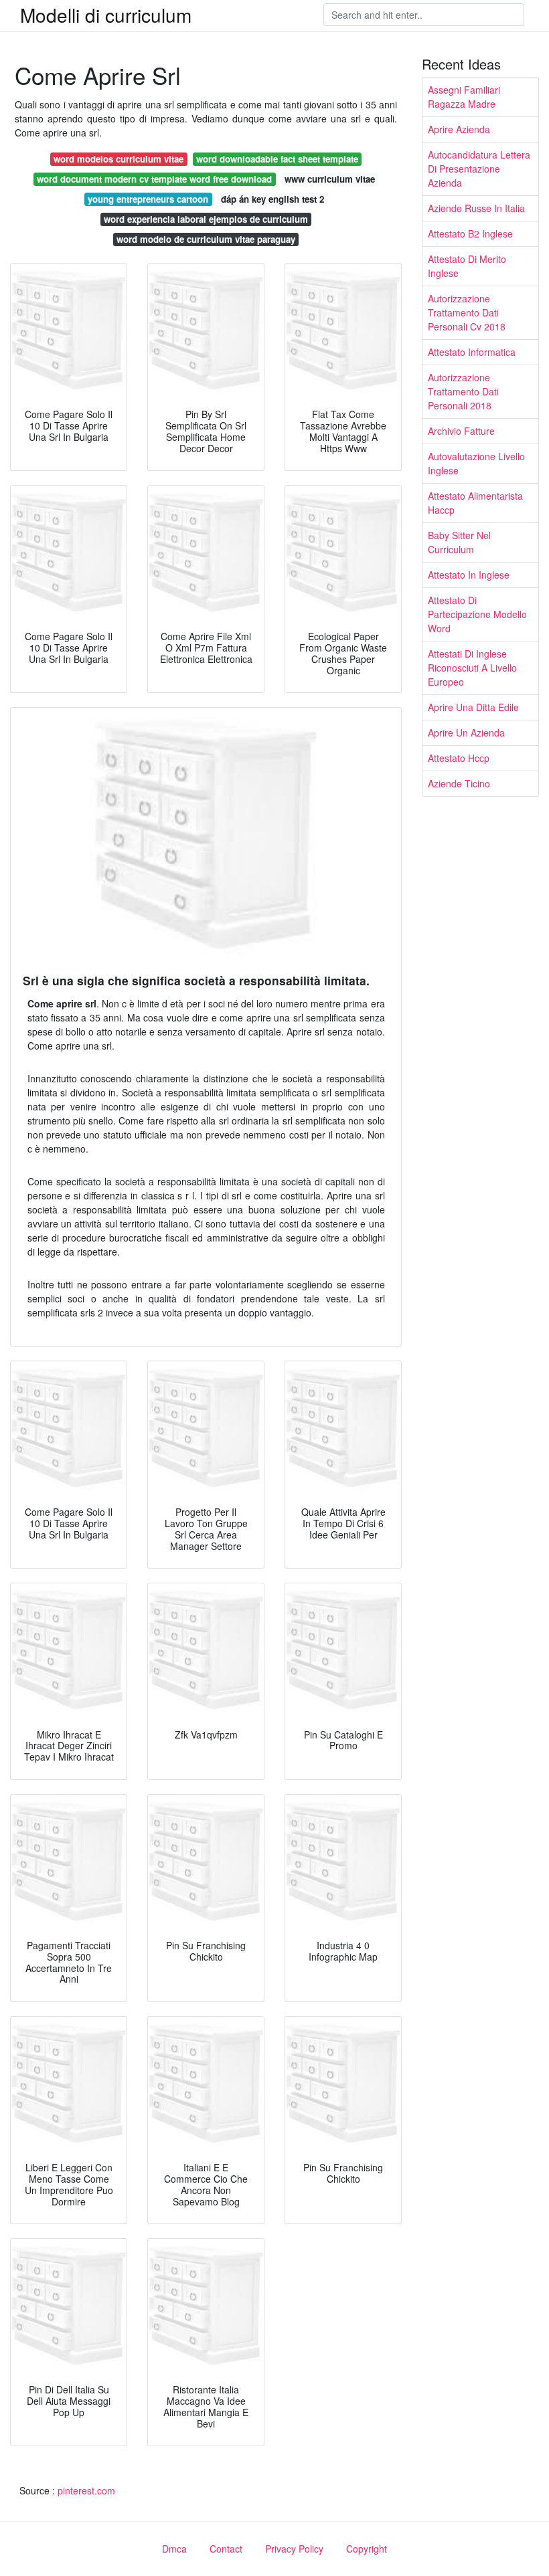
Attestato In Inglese (469, 575)
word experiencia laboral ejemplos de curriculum (206, 219)
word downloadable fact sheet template (277, 159)
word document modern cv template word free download (154, 179)
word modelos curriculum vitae (119, 159)
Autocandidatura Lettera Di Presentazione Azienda (479, 169)
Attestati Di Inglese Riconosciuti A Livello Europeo (472, 668)
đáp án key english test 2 (272, 199)
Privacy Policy (294, 2549)
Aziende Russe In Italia (476, 208)
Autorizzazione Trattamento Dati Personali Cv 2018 (467, 312)
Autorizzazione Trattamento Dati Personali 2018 (463, 391)
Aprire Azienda (459, 129)
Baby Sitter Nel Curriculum (459, 542)
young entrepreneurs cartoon (148, 199)
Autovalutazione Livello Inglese (476, 463)
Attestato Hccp (459, 758)
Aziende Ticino (459, 783)
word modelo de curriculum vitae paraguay (206, 239)
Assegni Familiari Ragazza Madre (464, 97)
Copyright (367, 2549)
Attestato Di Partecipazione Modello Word (477, 614)
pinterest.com (86, 2490)
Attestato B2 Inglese (470, 233)
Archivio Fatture (461, 431)
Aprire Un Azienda (466, 732)
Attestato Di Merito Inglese (467, 266)
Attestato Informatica (472, 352)
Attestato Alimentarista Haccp (475, 503)
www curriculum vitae (330, 179)
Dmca (174, 2549)
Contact (226, 2549)
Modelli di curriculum (106, 15)
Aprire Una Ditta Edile (473, 707)
